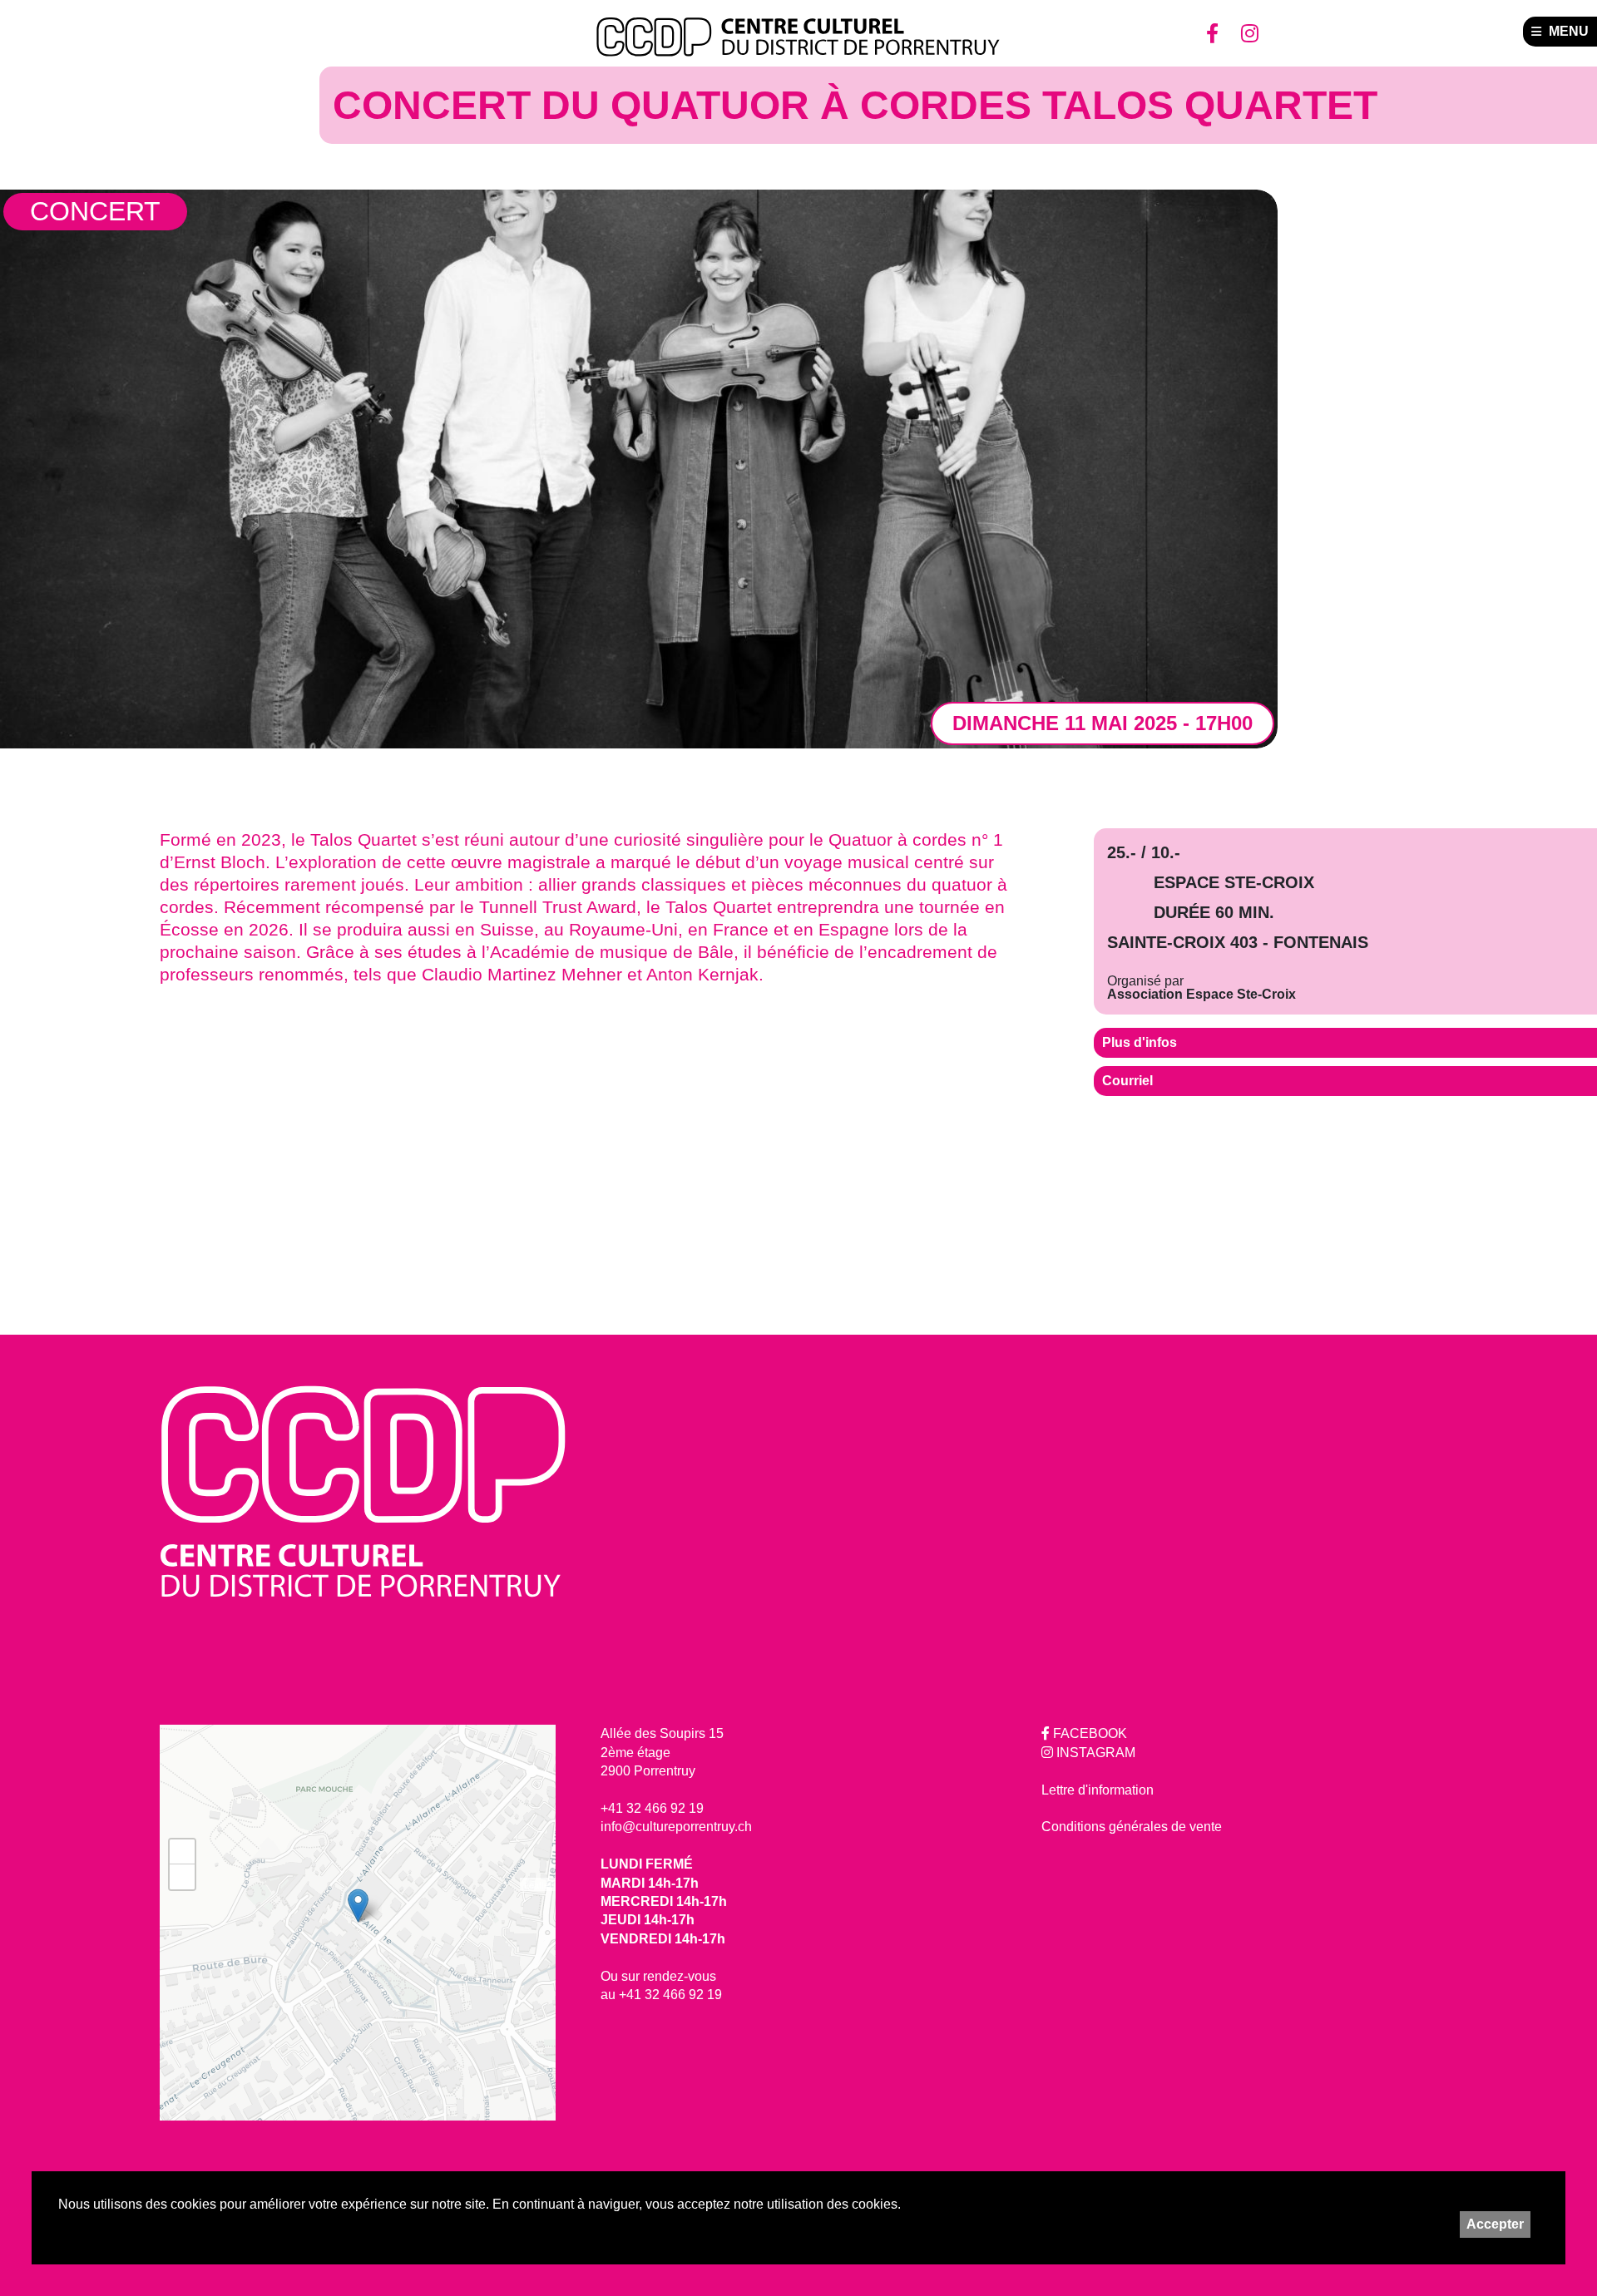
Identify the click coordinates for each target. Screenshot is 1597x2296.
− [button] (183, 1876)
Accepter (1495, 2224)
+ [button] (183, 1852)
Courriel (1127, 1081)
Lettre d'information (1098, 1790)
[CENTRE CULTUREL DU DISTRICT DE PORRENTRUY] (798, 37)
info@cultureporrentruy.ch (676, 1827)
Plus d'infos (1140, 1042)
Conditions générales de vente (1132, 1827)
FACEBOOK (1088, 1733)
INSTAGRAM (1094, 1753)
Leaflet (538, 1884)
